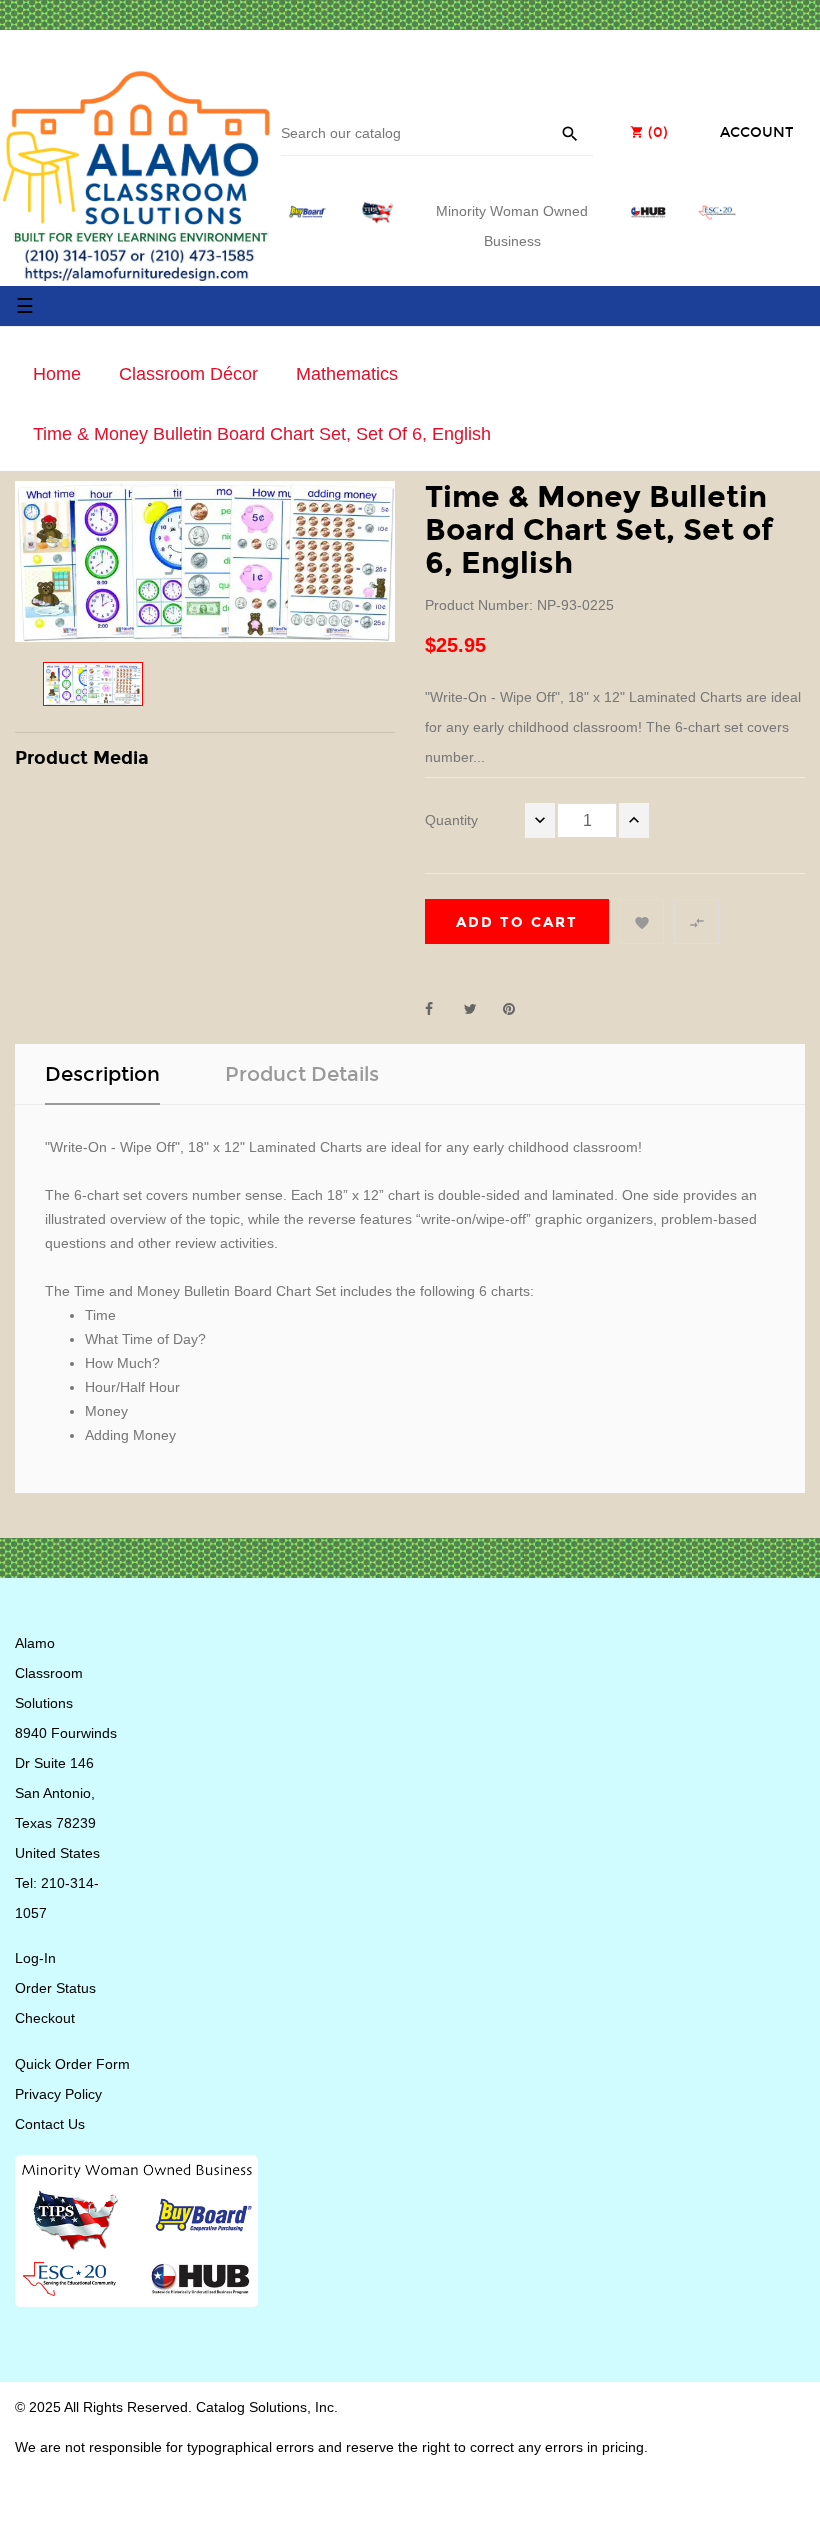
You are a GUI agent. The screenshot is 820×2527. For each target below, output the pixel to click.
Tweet (479, 1009)
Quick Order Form (72, 2064)
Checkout (45, 2018)
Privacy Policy (58, 2094)
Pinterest (518, 1009)
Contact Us (50, 2124)
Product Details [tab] (302, 1074)
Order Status (55, 1988)
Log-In (35, 1958)
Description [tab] (102, 1074)
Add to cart (517, 922)
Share (440, 1009)
